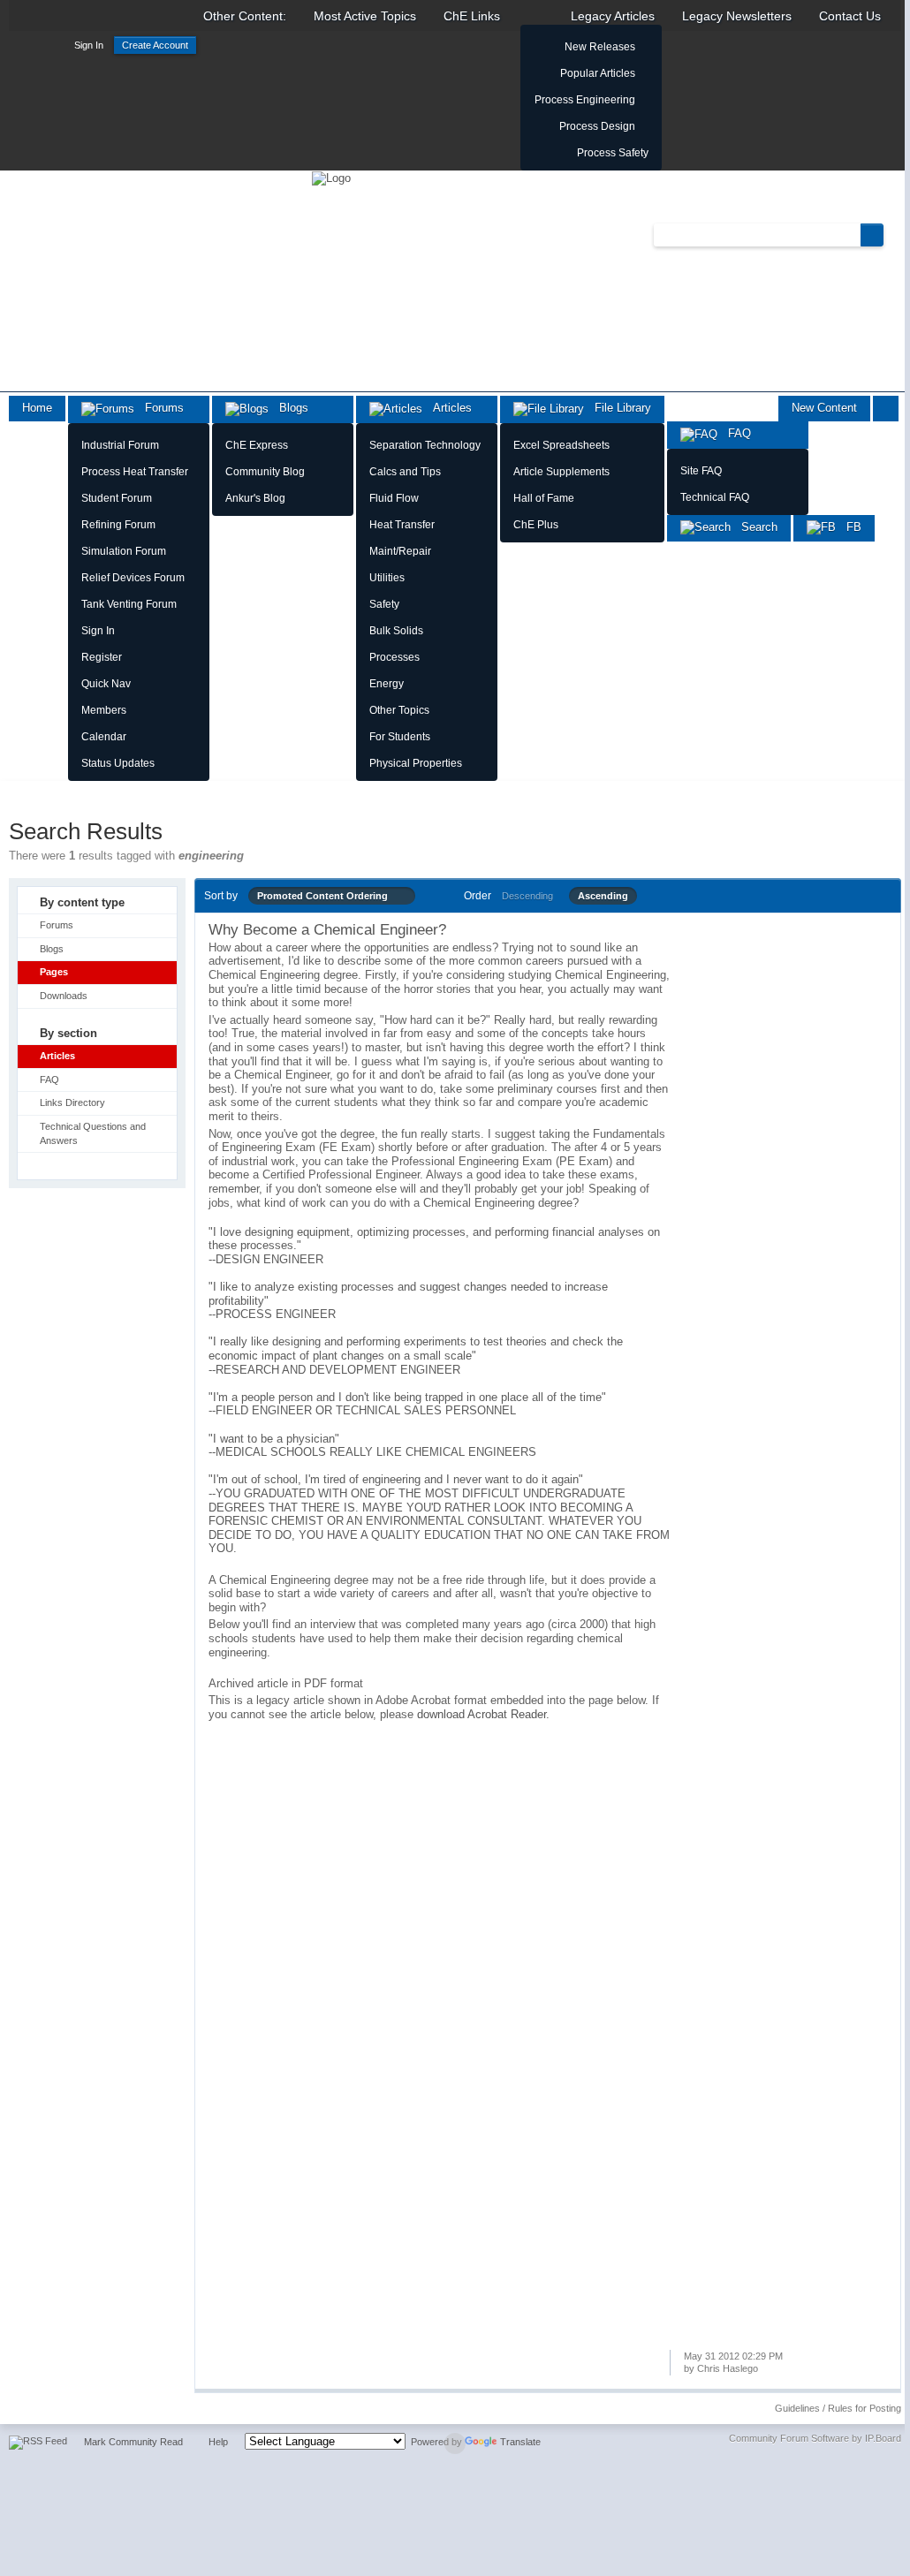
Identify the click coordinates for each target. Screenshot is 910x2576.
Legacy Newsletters (737, 16)
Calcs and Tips (405, 472)
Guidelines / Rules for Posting (838, 2408)
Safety (384, 604)
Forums (159, 408)
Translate (520, 2442)
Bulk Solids (396, 631)
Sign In (89, 45)
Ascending (603, 896)
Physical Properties (416, 763)
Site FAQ (701, 471)
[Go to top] (455, 2443)
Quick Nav (106, 684)
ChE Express (257, 445)
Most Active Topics (365, 16)
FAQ (734, 433)
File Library (618, 408)
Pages (54, 972)
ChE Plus (536, 525)
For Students (400, 737)
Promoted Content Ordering (326, 896)
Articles (447, 408)
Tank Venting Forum (129, 604)
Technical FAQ (715, 497)
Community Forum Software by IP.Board (815, 2438)
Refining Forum (118, 525)
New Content (824, 408)
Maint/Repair (400, 551)
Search (754, 527)
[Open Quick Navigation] (886, 409)
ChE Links (472, 16)
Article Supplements (561, 472)
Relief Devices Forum (133, 578)
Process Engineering (585, 100)
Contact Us (850, 16)
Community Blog (265, 472)
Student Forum (117, 498)
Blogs (288, 408)
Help (218, 2442)
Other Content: (245, 16)
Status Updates (118, 763)
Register (102, 657)
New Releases (600, 47)
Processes (394, 657)
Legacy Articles (613, 16)
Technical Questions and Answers (93, 1133)
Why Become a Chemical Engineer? (327, 930)
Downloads (64, 996)
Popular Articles (598, 73)
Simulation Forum (124, 551)
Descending (527, 896)
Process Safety (613, 153)
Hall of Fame (544, 498)
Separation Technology (425, 445)
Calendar (104, 737)
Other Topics (399, 710)
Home (37, 408)
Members (104, 710)
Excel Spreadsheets (561, 445)
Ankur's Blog (255, 498)
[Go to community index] (331, 177)
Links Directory (72, 1102)
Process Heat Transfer (135, 472)
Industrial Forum (120, 445)
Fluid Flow (394, 498)
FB (849, 527)
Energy (387, 684)
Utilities (387, 578)
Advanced (894, 234)
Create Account (155, 45)
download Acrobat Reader (482, 1714)
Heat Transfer (402, 525)
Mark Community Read (133, 2442)
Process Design (597, 126)
